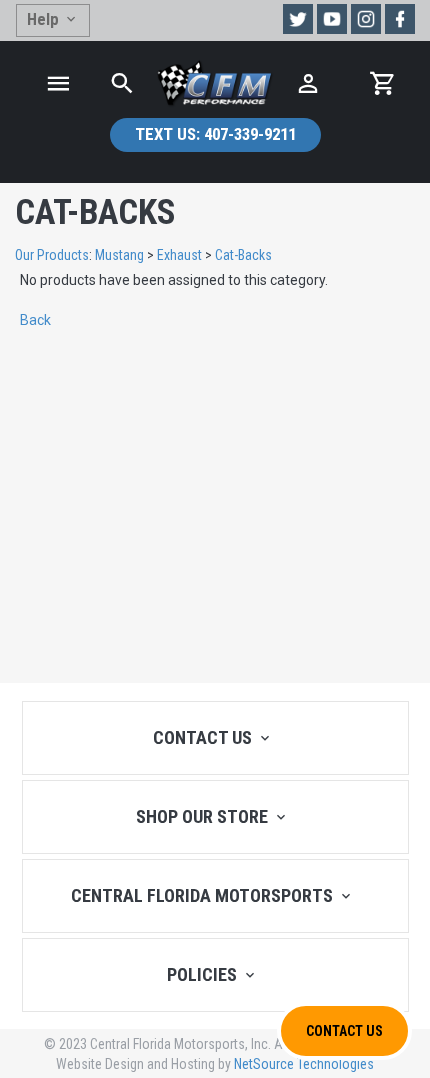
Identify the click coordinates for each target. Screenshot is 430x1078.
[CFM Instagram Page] (366, 19)
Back (35, 320)
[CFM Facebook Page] (400, 19)
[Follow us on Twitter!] (298, 19)
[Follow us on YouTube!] (332, 19)
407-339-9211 (215, 134)
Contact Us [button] (344, 1031)
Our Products (52, 255)
